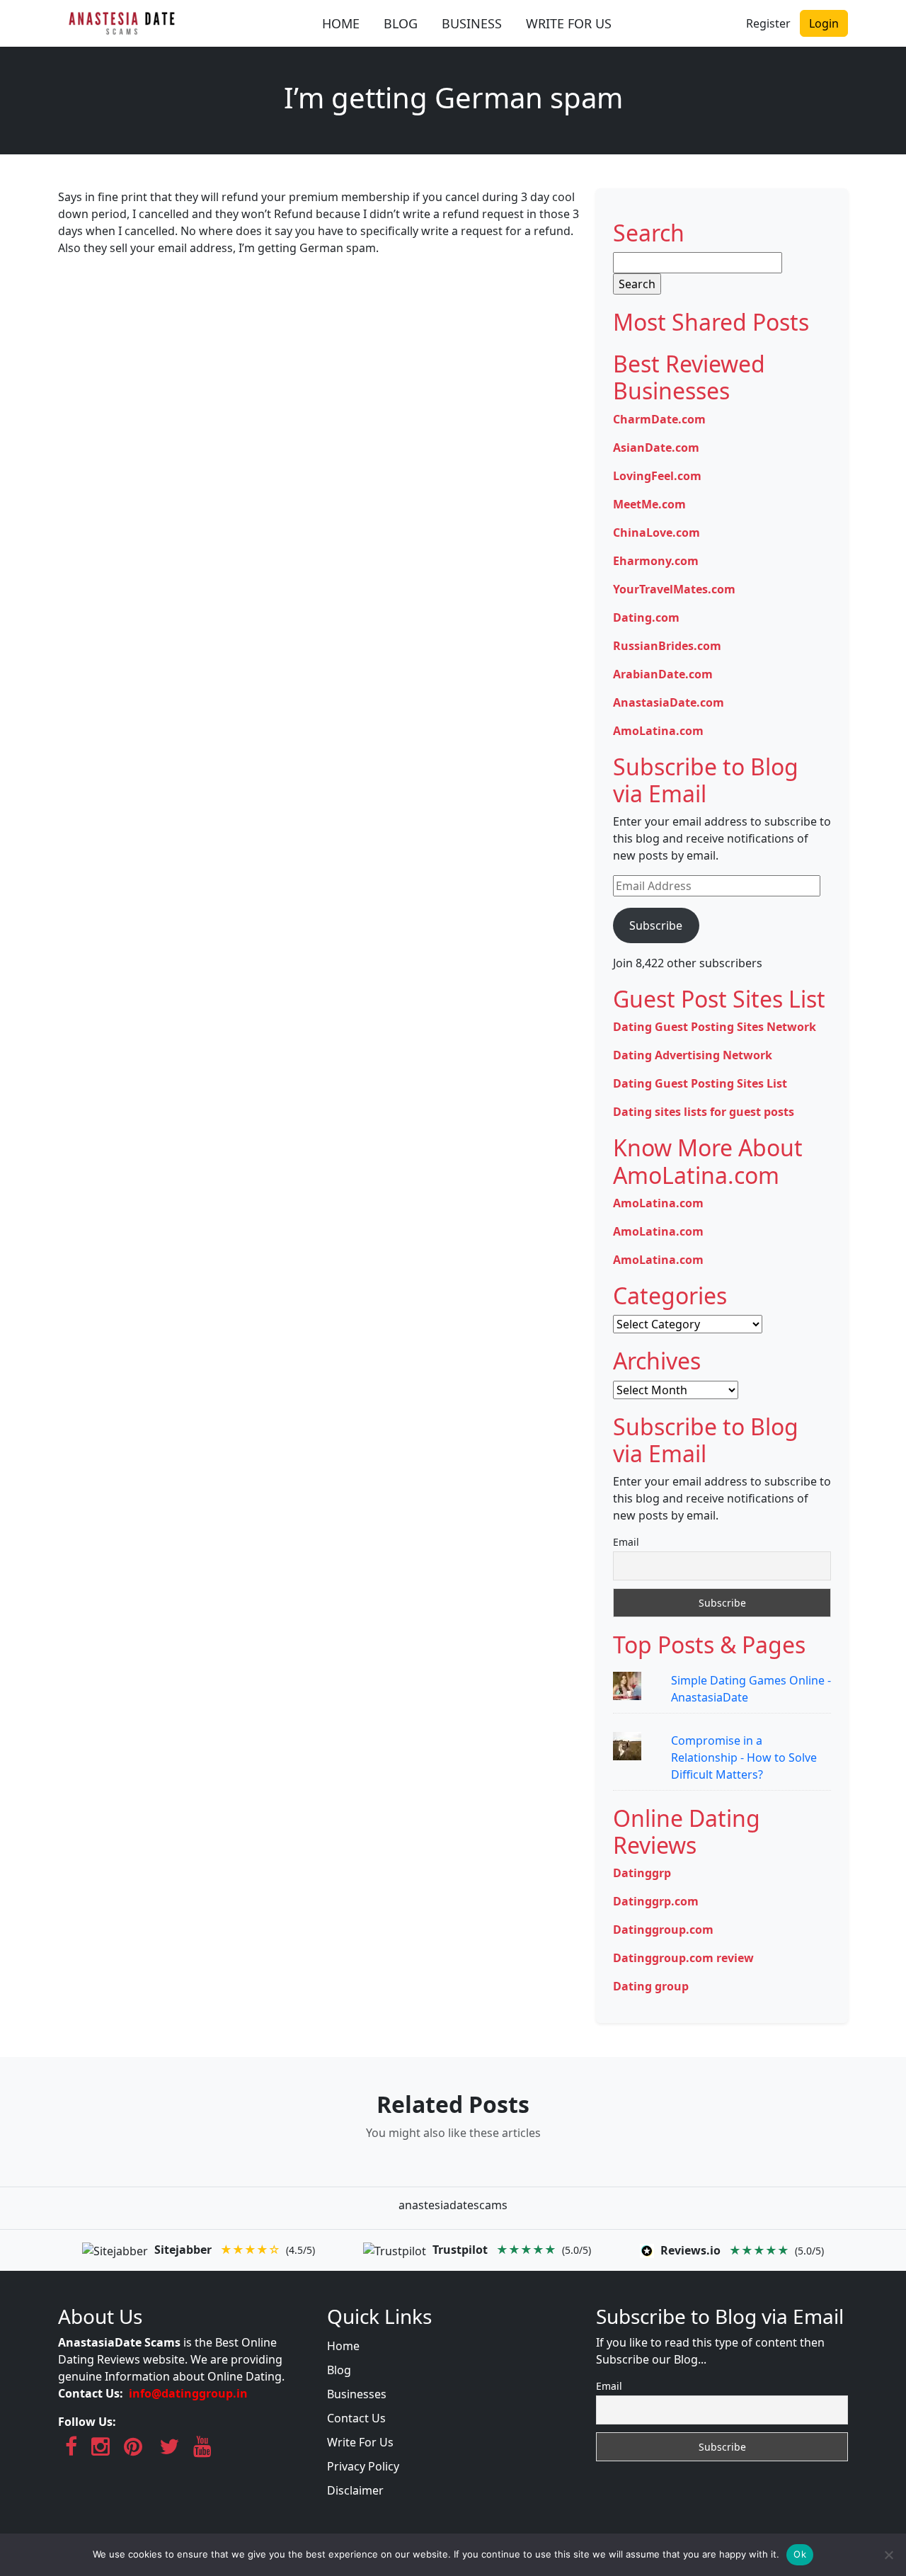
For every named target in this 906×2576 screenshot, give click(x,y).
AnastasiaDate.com (669, 702)
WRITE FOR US (569, 23)
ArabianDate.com (663, 674)
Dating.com (646, 617)
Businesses (357, 2394)
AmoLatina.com (658, 731)
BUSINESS (472, 23)
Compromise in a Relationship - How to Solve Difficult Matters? (744, 1757)
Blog (339, 2370)
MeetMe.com (649, 504)
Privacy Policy (363, 2466)
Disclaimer (355, 2490)
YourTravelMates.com (674, 589)
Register (768, 23)
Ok (800, 2554)
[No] (888, 2555)
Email (626, 1542)
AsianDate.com (656, 448)
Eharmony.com (656, 561)
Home (343, 2346)
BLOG (401, 23)
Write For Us (360, 2442)
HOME (341, 23)
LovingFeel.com (657, 476)
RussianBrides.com (667, 646)
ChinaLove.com (656, 532)
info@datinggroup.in (188, 2393)
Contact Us (356, 2418)
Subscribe (656, 925)
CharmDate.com (659, 419)
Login (824, 23)
